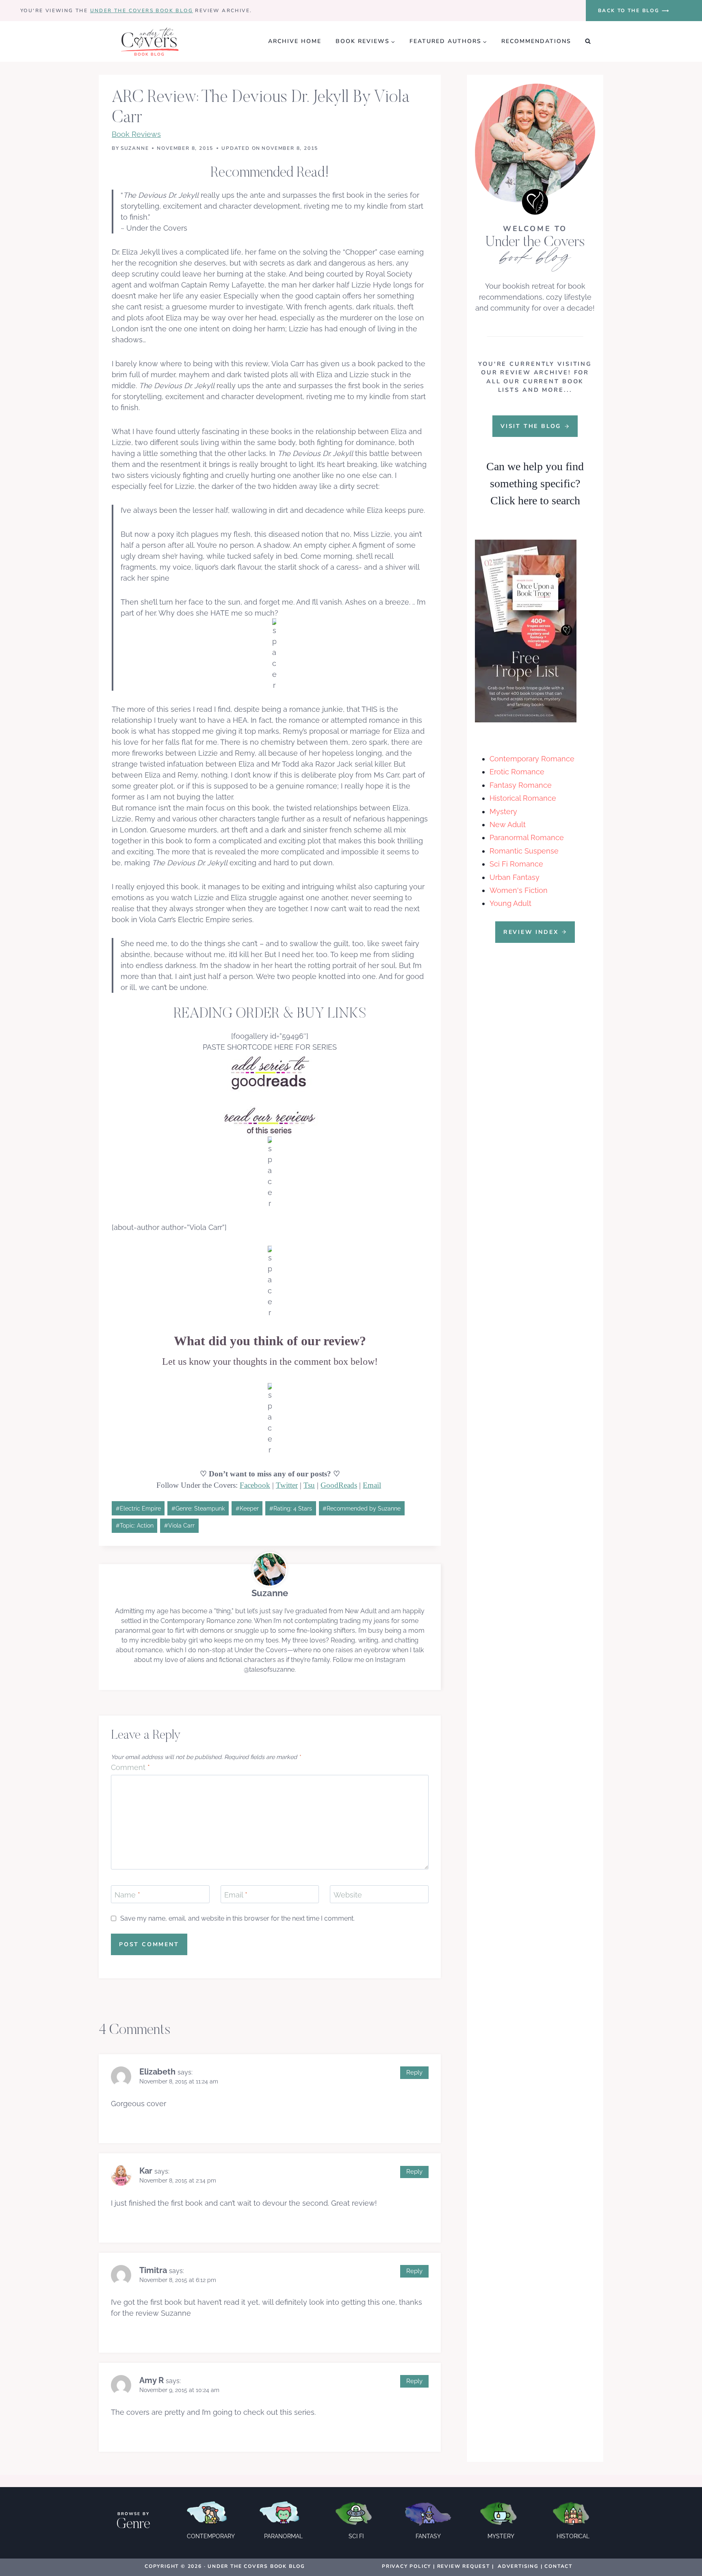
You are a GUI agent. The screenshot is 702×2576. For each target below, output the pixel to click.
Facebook (255, 1485)
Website (348, 1895)
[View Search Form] (588, 41)
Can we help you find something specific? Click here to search (535, 483)
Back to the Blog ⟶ (634, 11)
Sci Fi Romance (516, 864)
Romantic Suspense (524, 851)
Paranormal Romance (527, 837)
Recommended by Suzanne (362, 1508)
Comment (130, 1767)
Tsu (309, 1485)
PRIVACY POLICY (406, 2566)
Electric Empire (138, 1508)
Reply (414, 2072)
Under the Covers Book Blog (142, 11)
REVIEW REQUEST (464, 2566)
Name (127, 1895)
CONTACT (558, 2566)
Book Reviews (136, 134)
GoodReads (339, 1485)
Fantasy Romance (521, 785)
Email (372, 1485)
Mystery (503, 811)
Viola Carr (179, 1525)
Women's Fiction (519, 890)
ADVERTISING (518, 2566)
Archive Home (295, 41)
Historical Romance (523, 798)
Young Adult (510, 903)
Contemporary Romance (532, 759)
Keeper (247, 1508)
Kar (146, 2171)
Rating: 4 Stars (291, 1508)
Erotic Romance (517, 772)
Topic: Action (135, 1525)
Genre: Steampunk (198, 1508)
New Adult (508, 824)
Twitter (287, 1485)
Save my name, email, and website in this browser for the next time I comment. (237, 1918)
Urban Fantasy (515, 877)
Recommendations (536, 41)
